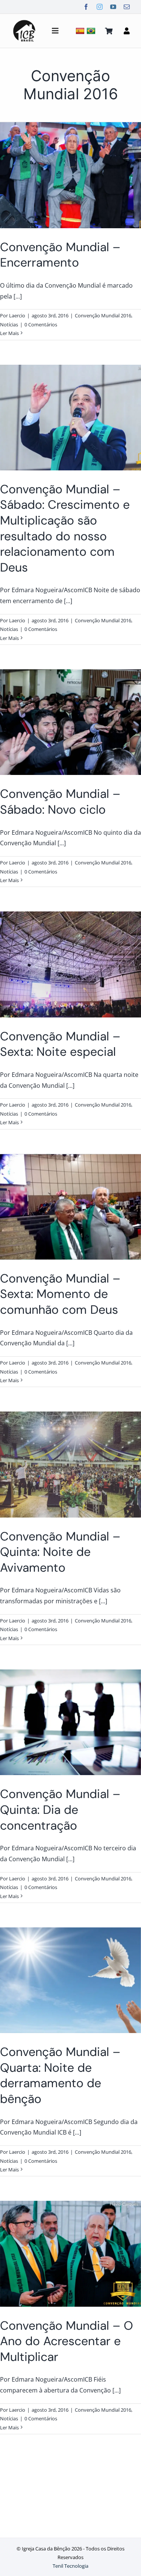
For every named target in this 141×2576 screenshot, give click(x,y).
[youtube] (113, 7)
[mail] (127, 7)
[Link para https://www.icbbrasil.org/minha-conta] (127, 31)
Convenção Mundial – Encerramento (60, 255)
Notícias (9, 324)
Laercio (17, 315)
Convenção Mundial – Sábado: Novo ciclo (60, 802)
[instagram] (100, 7)
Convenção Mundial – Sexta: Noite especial (60, 1044)
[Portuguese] (92, 31)
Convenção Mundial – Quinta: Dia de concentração (60, 1810)
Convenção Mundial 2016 (103, 315)
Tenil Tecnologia (70, 2566)
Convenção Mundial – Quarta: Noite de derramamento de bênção (60, 2075)
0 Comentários (41, 324)
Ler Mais (9, 333)
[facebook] (86, 7)
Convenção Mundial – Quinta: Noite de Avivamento (60, 1552)
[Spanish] (81, 31)
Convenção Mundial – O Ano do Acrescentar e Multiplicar (67, 2341)
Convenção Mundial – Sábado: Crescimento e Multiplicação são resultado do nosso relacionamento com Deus (65, 528)
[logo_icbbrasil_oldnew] (24, 21)
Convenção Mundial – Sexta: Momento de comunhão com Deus (60, 1294)
